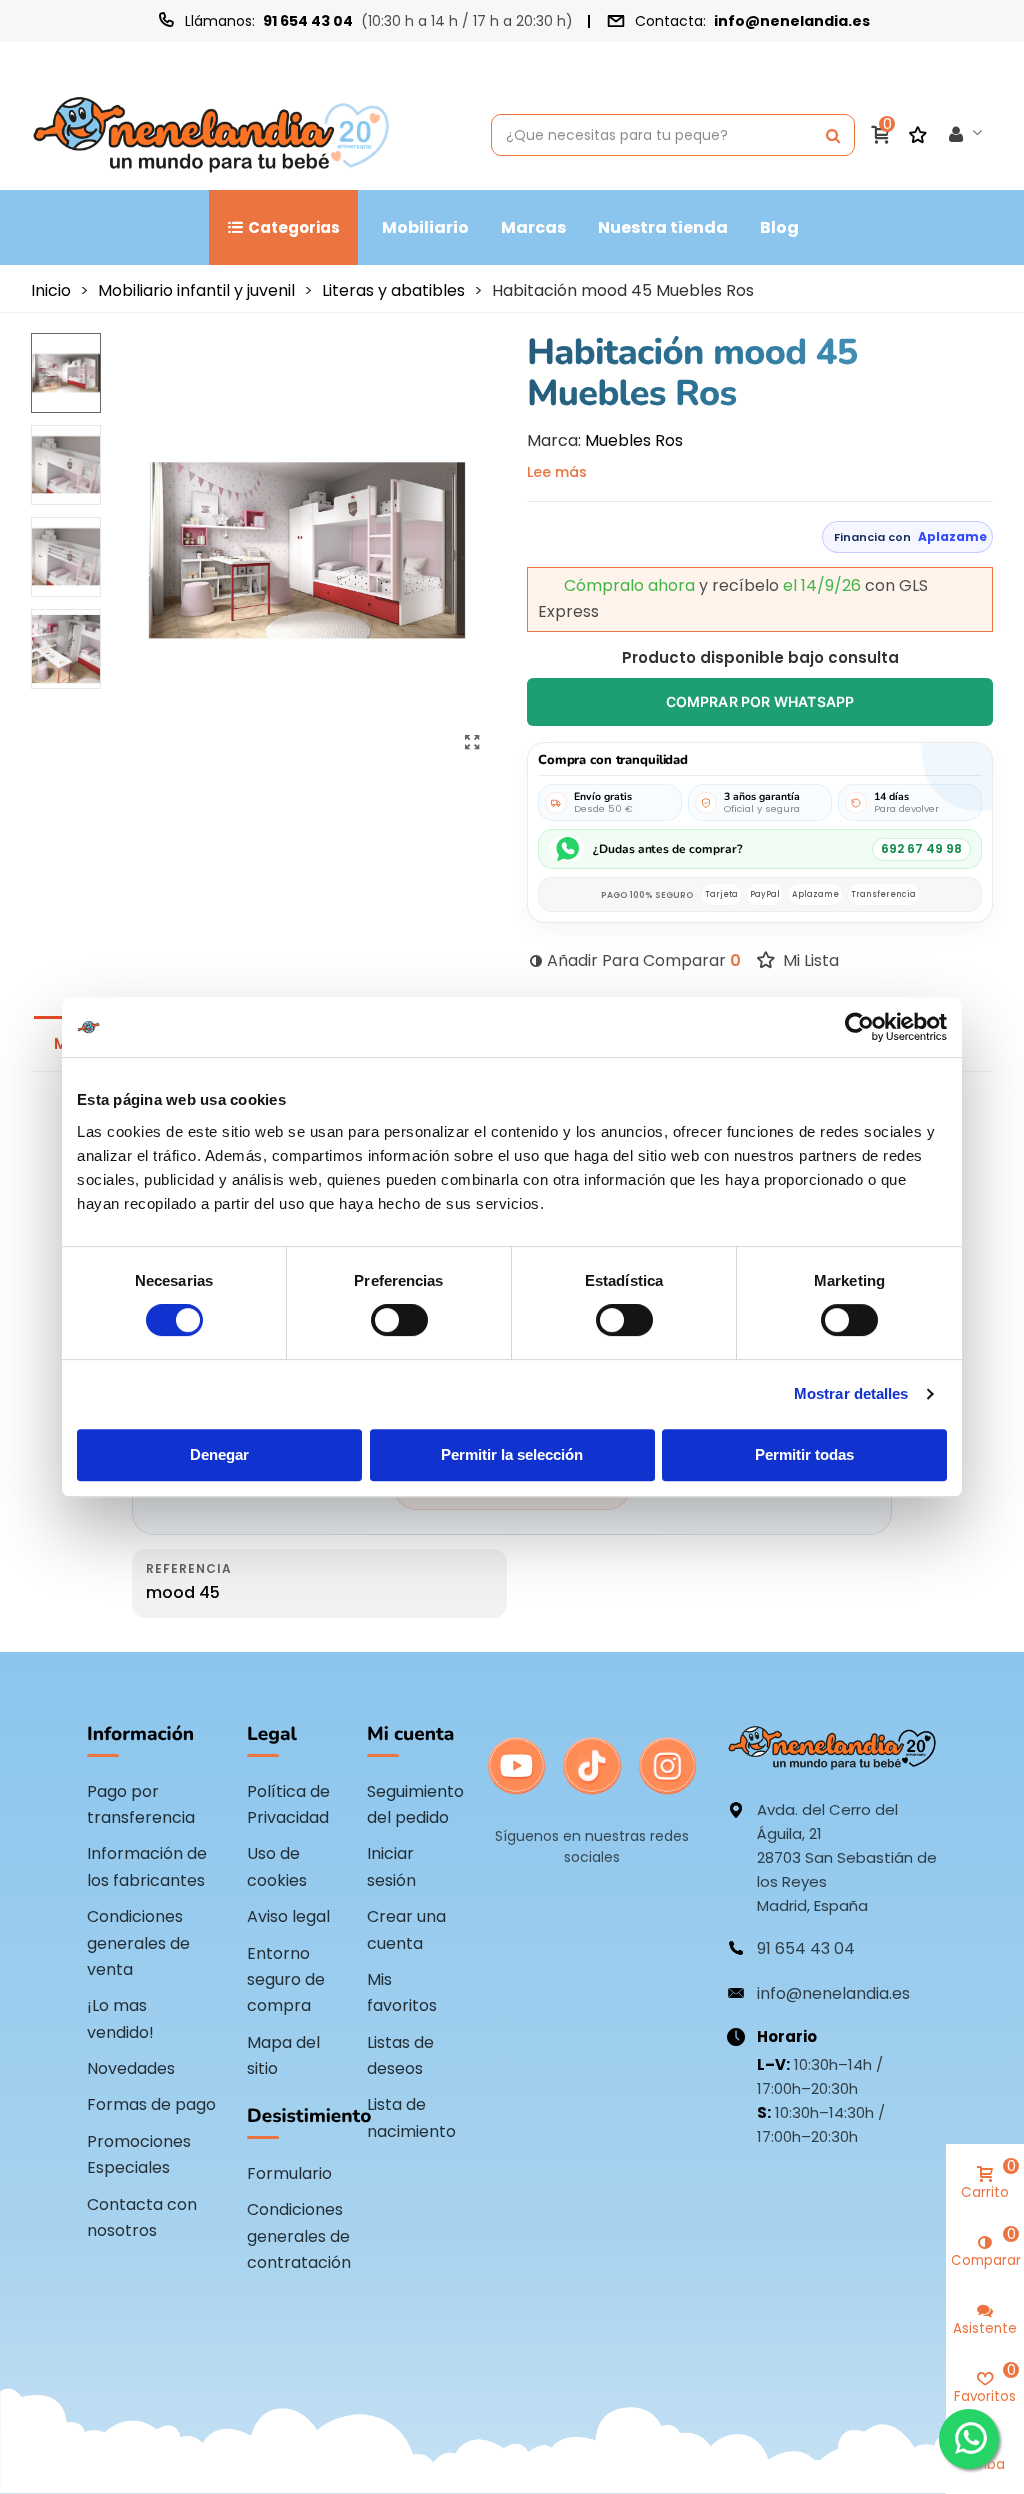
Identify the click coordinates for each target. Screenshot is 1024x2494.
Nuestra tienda (663, 227)
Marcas (533, 227)
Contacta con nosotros (142, 2217)
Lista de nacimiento (411, 2117)
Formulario (289, 2173)
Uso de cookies (277, 1866)
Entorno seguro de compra (286, 1980)
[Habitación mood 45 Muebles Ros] (472, 743)
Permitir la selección (512, 1454)
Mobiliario (425, 227)
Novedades (131, 2068)
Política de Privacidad (288, 1804)
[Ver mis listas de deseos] (920, 135)
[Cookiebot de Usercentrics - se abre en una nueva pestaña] (859, 1027)
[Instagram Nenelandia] (667, 1766)
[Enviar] (833, 135)
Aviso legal (288, 1916)
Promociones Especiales (139, 2154)
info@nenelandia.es (792, 21)
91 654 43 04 (308, 21)
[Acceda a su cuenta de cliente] (966, 135)
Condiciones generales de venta (138, 1943)
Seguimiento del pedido (415, 1804)
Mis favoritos (402, 1992)
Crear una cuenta (406, 1929)
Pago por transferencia (141, 1804)
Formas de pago (151, 2104)
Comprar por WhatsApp (760, 701)
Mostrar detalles (851, 1393)
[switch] (399, 1320)
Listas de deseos (400, 2055)
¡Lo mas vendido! (120, 2018)
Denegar (219, 1454)
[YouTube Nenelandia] (516, 1766)
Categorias (294, 227)
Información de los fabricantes (147, 1866)
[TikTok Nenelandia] (591, 1766)
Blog (779, 227)
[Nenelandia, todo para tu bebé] (211, 134)
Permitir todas (804, 1454)
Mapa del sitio (283, 2055)
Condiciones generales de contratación (299, 2236)
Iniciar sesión (391, 1866)
